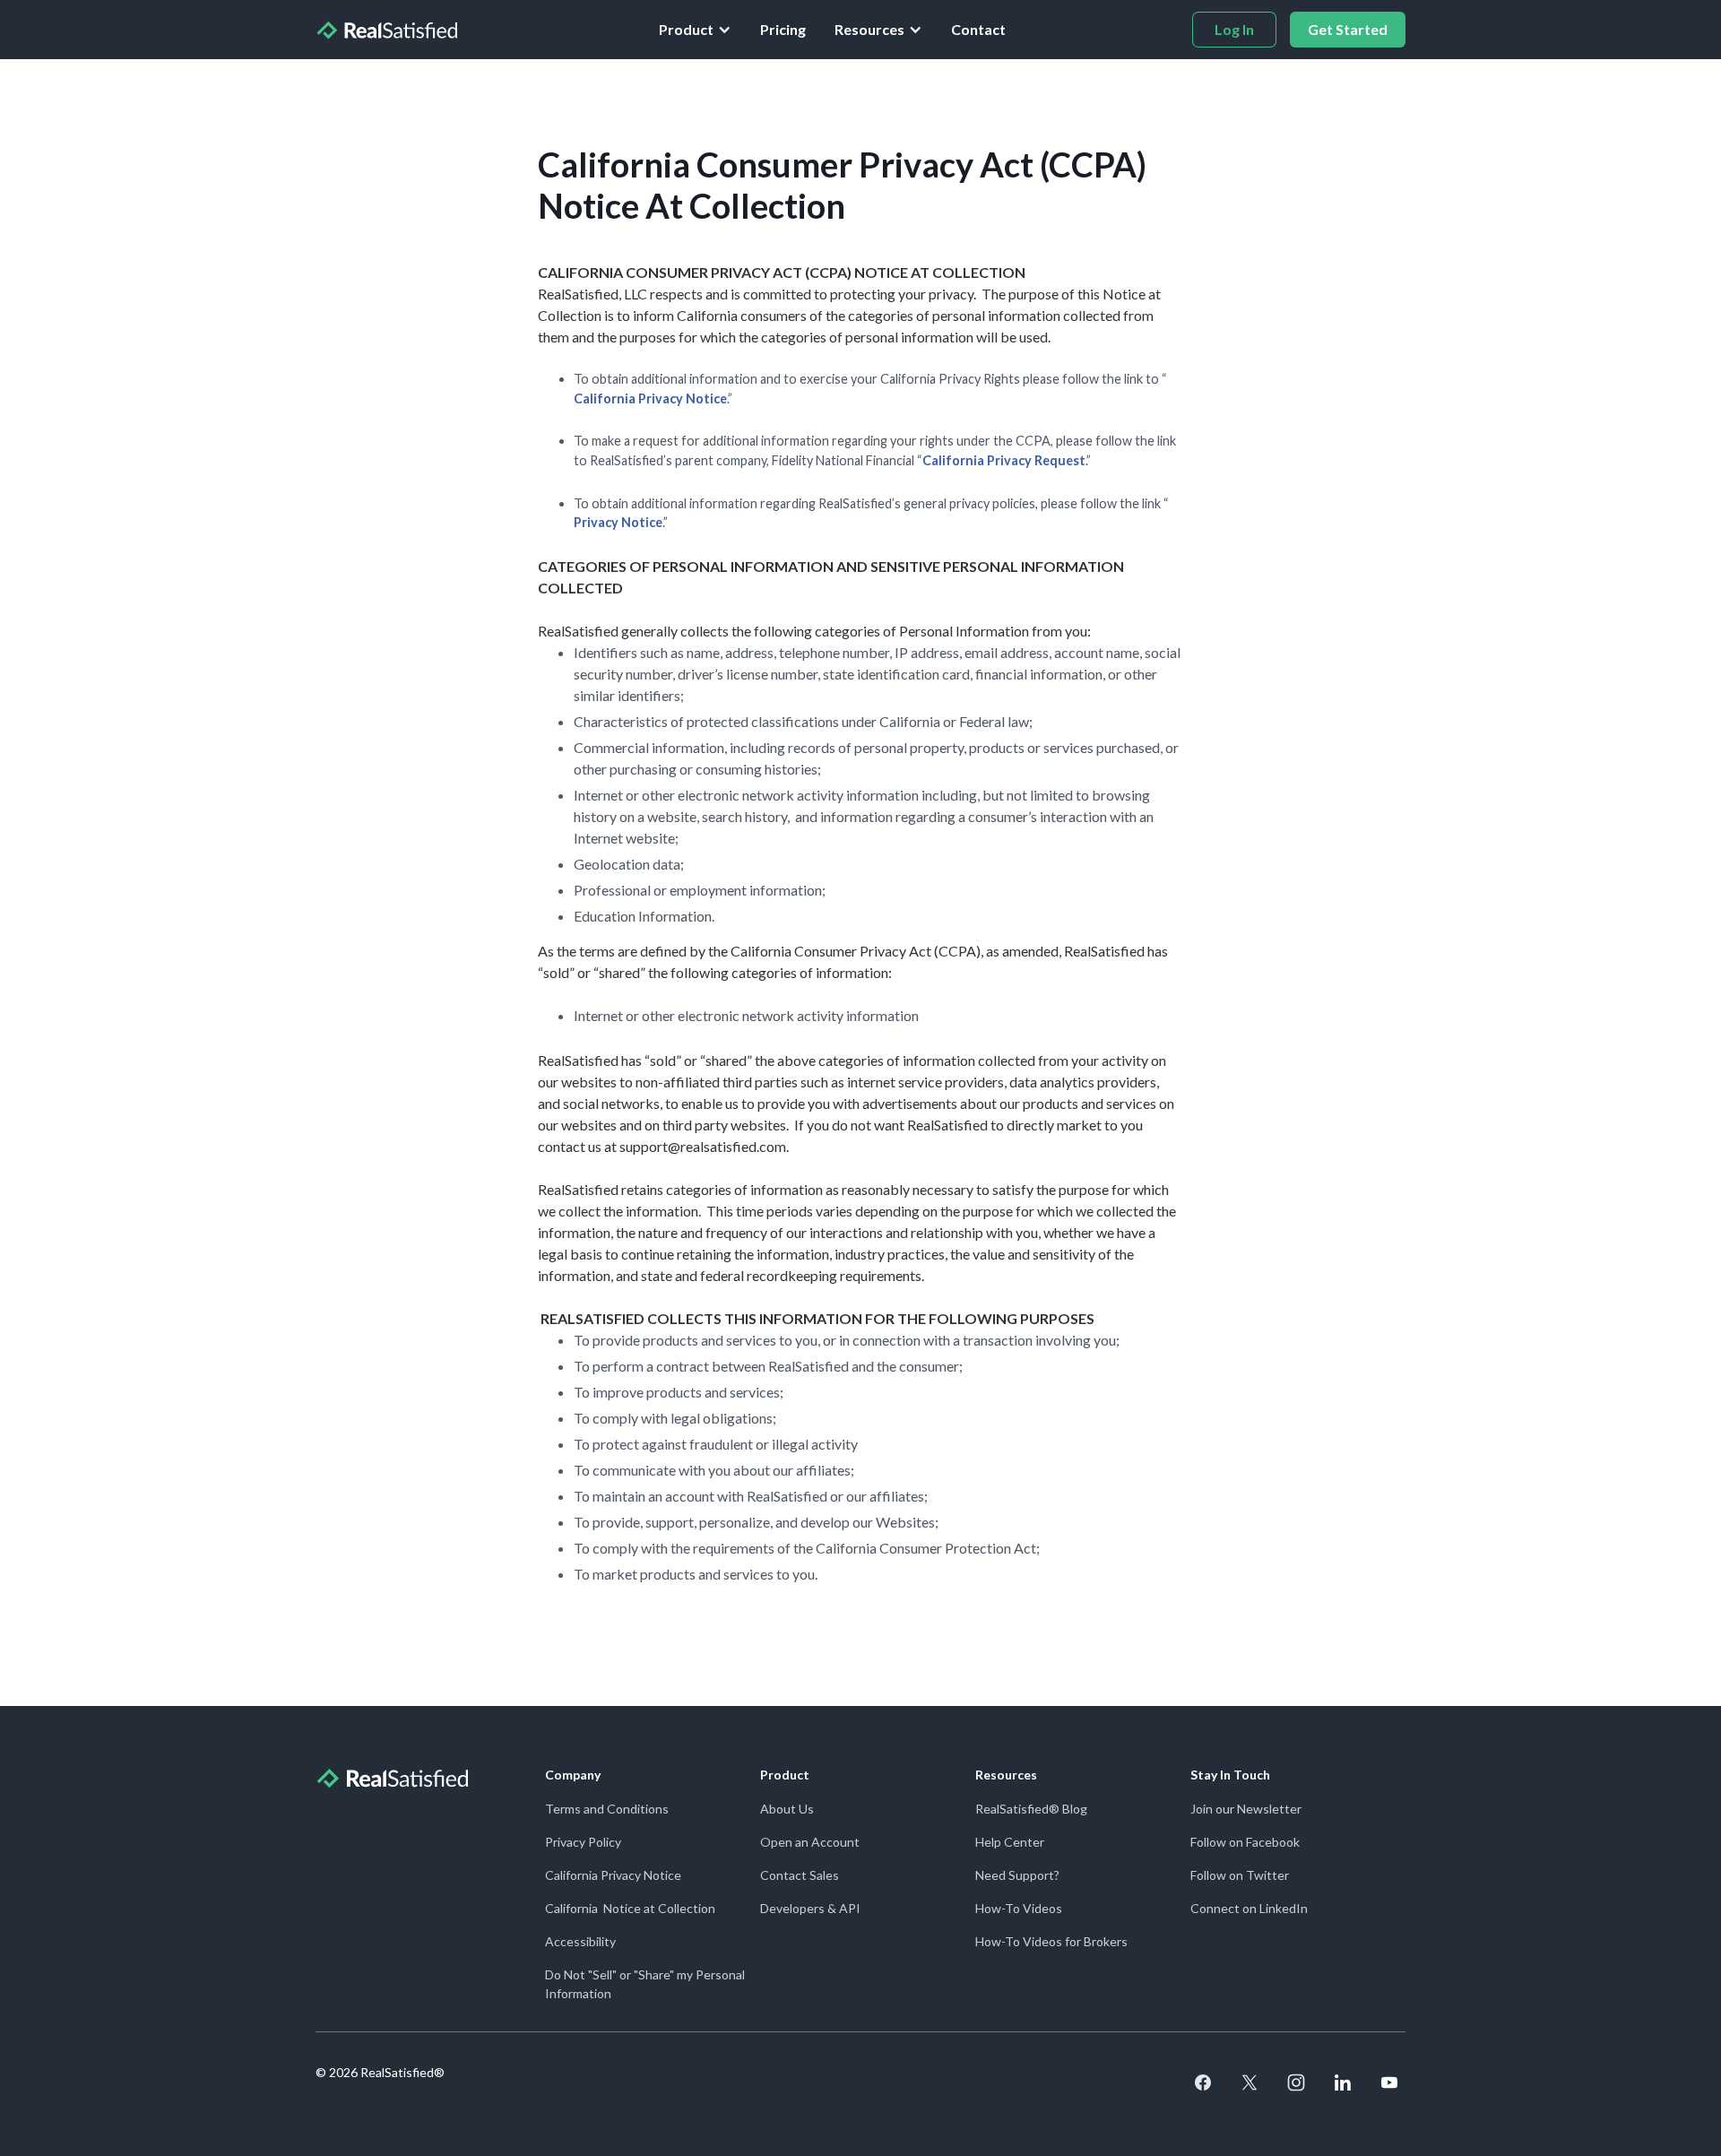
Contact (978, 29)
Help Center (1010, 1842)
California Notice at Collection (630, 1908)
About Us (787, 1809)
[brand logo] (386, 30)
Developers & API (810, 1908)
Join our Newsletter (1246, 1809)
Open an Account (810, 1842)
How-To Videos (1019, 1908)
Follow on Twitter (1240, 1875)
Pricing (783, 29)
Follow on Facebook (1245, 1842)
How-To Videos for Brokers (1051, 1941)
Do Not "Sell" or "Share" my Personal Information (645, 1984)
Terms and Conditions (607, 1809)
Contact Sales (800, 1875)
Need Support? (1017, 1875)
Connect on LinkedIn (1249, 1908)
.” (653, 398)
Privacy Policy (583, 1842)
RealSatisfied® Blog (1031, 1809)
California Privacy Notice (613, 1875)
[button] (695, 30)
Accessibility (580, 1941)
